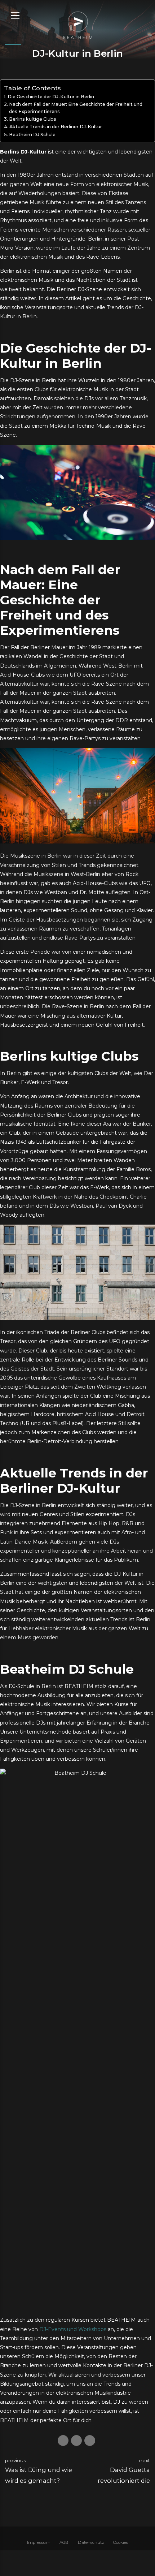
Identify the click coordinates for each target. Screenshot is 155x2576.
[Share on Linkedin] (90, 2441)
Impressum (39, 2542)
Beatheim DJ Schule (32, 135)
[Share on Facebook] (63, 2441)
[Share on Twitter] (76, 2441)
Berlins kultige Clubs (33, 119)
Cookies (121, 2542)
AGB (64, 2542)
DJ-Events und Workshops (73, 2329)
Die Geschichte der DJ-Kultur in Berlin (51, 97)
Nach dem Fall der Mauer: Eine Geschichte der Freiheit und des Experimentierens (76, 108)
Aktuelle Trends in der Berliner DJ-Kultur (56, 127)
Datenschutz (91, 2542)
